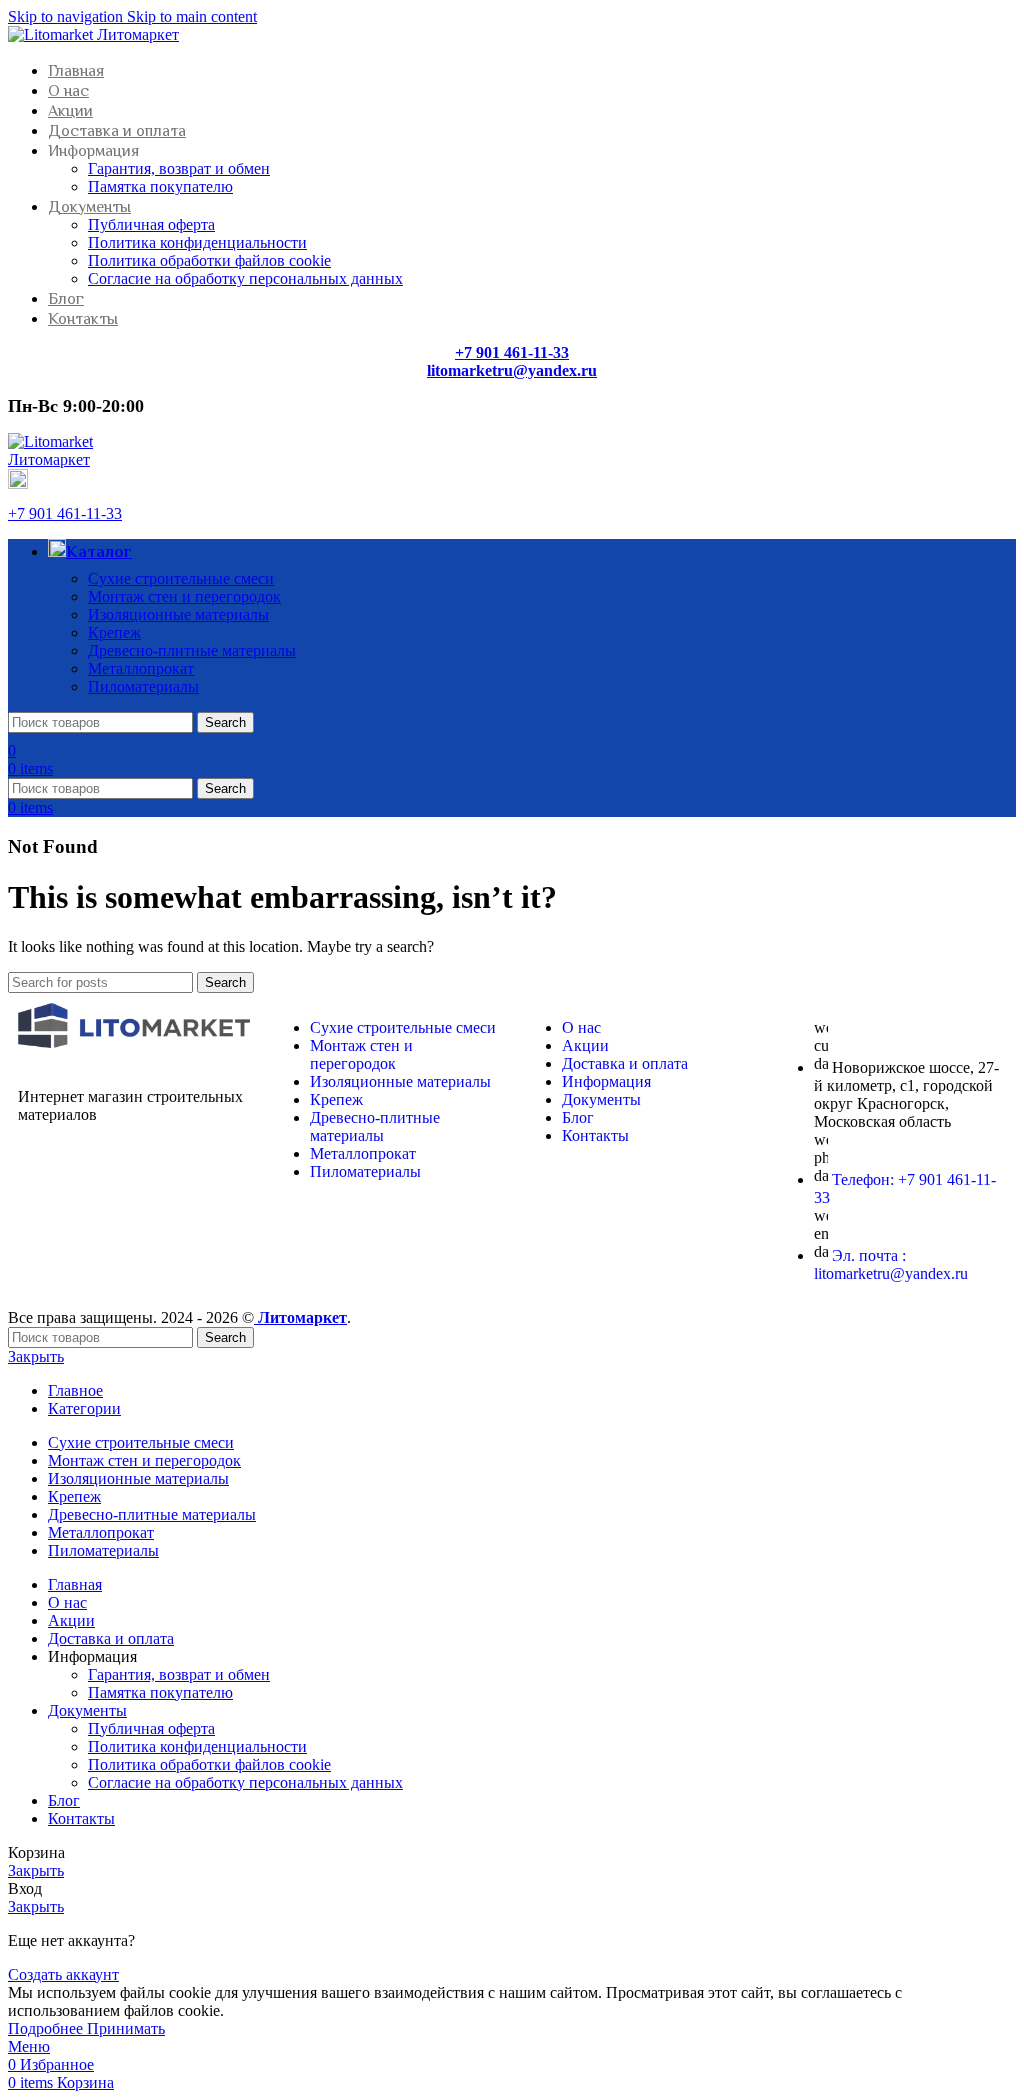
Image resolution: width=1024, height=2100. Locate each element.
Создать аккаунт (63, 1974)
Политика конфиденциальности (197, 242)
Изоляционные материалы (178, 614)
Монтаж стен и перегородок (184, 596)
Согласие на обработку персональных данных (245, 278)
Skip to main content (192, 16)
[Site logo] (93, 34)
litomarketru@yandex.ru (512, 370)
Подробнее (47, 2028)
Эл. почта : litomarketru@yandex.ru (891, 1264)
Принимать (126, 2028)
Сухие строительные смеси (181, 578)
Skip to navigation (67, 16)
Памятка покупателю (160, 186)
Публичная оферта (151, 224)
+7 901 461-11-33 (65, 513)
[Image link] (134, 1042)
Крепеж (114, 632)
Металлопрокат (141, 668)
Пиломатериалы (143, 686)
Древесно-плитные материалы (192, 650)
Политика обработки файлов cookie (209, 260)
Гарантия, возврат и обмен (179, 168)
